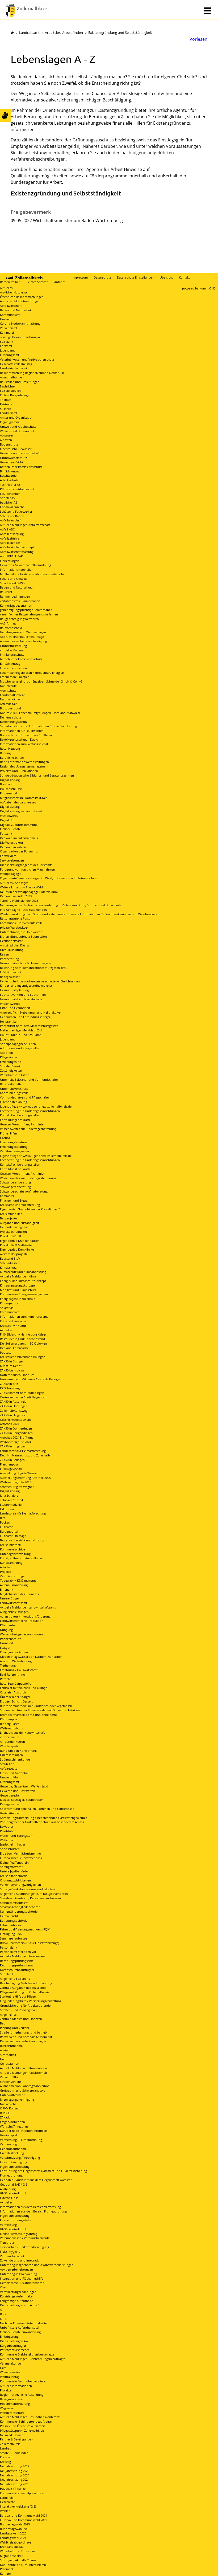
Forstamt (6, 346)
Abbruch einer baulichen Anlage (22, 637)
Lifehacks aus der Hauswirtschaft (22, 1732)
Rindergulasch (10, 1724)
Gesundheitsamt (11, 941)
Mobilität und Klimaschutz (18, 1290)
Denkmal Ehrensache (14, 1348)
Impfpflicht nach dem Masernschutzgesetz (29, 1026)
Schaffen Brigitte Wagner (17, 1487)
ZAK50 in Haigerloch (14, 1415)
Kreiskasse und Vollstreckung (20, 1205)
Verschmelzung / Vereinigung (20, 2157)
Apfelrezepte (9, 1768)
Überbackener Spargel (15, 1697)
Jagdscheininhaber (13, 1844)
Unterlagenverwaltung (15, 1554)
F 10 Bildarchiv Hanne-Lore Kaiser (23, 1334)
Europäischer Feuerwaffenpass (21, 1858)
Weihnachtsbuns (11, 1728)
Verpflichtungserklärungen (18, 2292)
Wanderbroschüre (12, 2413)
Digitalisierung (10, 780)
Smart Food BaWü (12, 583)
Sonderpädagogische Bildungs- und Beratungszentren (37, 775)
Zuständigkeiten (11, 1070)
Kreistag (5, 2462)
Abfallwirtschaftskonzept (17, 547)
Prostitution (8, 1831)
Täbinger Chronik (12, 1500)
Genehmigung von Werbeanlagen (23, 632)
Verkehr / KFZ (9, 2077)
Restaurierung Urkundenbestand (22, 1339)
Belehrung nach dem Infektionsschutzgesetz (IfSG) (34, 968)
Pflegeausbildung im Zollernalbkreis (25, 1992)
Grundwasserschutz (13, 458)
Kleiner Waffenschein (14, 1862)
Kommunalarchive (12, 1549)
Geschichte (7, 2502)
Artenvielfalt (8, 704)
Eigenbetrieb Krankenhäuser (19, 1241)
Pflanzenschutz (10, 1639)
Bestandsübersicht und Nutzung (22, 1540)
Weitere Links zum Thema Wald (21, 887)
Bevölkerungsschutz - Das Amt (21, 739)
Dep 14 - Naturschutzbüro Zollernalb (25, 1455)
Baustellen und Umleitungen (20, 382)
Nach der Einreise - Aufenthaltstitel (24, 2323)
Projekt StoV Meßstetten (17, 1245)
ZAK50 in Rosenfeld (13, 1401)
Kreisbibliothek (10, 1545)
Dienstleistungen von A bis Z (20, 2305)
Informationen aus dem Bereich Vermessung (30, 2207)
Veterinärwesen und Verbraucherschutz (27, 359)
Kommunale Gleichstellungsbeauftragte (27, 2354)
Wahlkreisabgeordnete (15, 2542)
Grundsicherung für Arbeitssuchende (25, 2005)
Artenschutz (8, 690)
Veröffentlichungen (13, 1576)
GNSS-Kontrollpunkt (14, 2193)
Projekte (6, 1572)
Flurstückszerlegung (14, 2162)
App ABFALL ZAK (11, 556)
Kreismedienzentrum (14, 1321)
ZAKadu (5, 2117)
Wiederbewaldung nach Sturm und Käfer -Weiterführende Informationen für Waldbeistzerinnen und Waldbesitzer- (78, 914)
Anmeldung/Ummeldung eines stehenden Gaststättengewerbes (43, 1818)
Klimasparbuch (10, 1303)
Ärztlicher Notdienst (14, 292)
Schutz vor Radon (12, 516)
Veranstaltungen (11, 2363)
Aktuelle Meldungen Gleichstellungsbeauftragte (33, 2359)
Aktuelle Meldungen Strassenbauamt (25, 2068)
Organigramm (9, 422)
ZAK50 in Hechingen (14, 1406)
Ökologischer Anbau (14, 1652)
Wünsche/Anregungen (15, 2126)
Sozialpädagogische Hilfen (18, 1044)
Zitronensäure (10, 1737)
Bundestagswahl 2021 (15, 2529)
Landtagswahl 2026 (13, 2533)
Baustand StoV (10, 1258)
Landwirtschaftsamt (14, 368)
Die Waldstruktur (12, 842)
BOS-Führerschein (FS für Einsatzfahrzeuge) (30, 1943)
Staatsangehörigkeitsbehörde (20, 1907)
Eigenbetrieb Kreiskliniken (18, 1249)
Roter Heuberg (10, 748)
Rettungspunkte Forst (15, 918)
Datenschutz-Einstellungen (135, 277)
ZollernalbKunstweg (14, 1411)
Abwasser (7, 435)
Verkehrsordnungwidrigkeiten (20, 1885)
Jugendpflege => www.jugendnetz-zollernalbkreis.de (36, 1106)
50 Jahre (5, 409)
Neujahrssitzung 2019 (15, 2466)
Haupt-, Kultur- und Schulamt (20, 1035)
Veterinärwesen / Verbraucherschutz (25, 2238)
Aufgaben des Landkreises (18, 802)
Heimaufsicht (9, 1916)
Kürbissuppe (9, 1719)
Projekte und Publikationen (19, 771)
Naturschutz (8, 686)
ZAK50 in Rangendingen (16, 1433)
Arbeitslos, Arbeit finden (64, 32)
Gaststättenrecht (11, 1813)
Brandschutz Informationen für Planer (26, 735)
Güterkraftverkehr (12, 2095)
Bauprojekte (8, 1218)
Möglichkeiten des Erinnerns (19, 1594)
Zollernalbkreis (10, 2444)
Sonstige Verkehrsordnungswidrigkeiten (27, 1889)
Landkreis (7, 2498)
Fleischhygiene (10, 2252)
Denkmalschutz (11, 717)
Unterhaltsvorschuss (14, 1089)
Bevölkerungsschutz (14, 722)
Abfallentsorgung (12, 534)
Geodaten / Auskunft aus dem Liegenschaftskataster (36, 2180)
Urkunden (7, 1509)
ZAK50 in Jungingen (13, 1446)
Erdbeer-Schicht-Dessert (16, 1701)
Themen (6, 400)
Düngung (6, 1630)
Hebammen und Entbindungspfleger (25, 1017)
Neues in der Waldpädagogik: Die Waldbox (29, 892)
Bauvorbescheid (11, 628)
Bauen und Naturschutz (16, 310)
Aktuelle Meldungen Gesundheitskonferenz (30, 2417)
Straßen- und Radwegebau (18, 2010)
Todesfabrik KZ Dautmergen (19, 1580)
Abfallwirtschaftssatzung (17, 552)
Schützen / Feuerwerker (16, 511)
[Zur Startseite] (27, 11)
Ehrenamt (7, 1589)
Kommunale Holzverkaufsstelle (21, 923)
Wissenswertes (10, 1004)
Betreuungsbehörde (14, 1920)
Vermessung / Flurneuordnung (21, 2140)
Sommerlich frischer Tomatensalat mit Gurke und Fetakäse (40, 1710)
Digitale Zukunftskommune (19, 825)
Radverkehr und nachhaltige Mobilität (26, 2037)
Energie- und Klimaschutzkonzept (23, 1281)
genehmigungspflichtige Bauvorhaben (26, 610)
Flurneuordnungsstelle (16, 2220)
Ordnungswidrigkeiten (15, 1880)
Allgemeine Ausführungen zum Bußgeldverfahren (34, 1894)
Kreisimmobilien (11, 1214)
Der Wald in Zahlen (13, 847)
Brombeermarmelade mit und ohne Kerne (29, 1715)
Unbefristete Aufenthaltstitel (20, 2327)
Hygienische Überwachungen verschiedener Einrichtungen (40, 981)
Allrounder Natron (12, 1742)
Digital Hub (8, 820)
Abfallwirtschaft (11, 306)
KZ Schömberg (10, 1388)
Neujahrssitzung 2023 (15, 2475)
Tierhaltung (8, 1665)
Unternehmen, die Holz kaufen (21, 932)
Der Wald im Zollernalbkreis (19, 838)
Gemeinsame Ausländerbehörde (22, 2283)
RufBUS (5, 2113)
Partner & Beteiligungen (16, 2439)
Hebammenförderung (15, 2404)
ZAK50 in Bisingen (12, 1361)
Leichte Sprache (37, 282)
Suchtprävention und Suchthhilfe (23, 995)
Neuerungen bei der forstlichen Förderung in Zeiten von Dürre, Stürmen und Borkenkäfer (61, 905)
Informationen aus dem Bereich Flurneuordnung (33, 2211)
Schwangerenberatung (15, 1182)
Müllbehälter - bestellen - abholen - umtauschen (33, 574)
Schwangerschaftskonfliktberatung (24, 1191)
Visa (3, 2287)
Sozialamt (7, 342)
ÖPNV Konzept (10, 2108)
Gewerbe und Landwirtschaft (20, 453)
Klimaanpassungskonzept (18, 1285)
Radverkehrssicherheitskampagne (23, 2041)
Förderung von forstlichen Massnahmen (28, 869)
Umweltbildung (11, 1777)
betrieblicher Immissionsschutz (21, 467)
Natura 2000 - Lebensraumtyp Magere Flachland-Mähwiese (40, 713)
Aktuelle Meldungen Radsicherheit (24, 2073)
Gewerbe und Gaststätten (18, 1791)
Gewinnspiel (9, 2135)
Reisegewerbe (9, 1804)
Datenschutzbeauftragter (17, 1970)
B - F (3, 2314)
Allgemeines (8, 2014)
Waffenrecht (8, 1840)
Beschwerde (8, 475)
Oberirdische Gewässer (16, 449)
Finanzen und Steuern (15, 1200)
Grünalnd (7, 1643)
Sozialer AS (7, 498)
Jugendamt (7, 350)
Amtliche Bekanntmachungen (20, 301)
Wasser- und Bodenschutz (18, 431)
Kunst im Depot (11, 1366)
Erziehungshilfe (11, 1062)
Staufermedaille (11, 1505)
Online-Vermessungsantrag (19, 2234)
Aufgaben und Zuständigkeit (20, 1223)
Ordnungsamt (10, 355)
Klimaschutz (8, 1267)
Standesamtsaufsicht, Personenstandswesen (30, 1898)
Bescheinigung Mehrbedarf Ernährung (26, 1983)
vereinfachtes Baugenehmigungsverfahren (29, 614)
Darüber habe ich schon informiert (24, 2131)
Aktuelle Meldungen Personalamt (23, 1956)
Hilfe (3, 2368)
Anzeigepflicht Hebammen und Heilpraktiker (30, 1012)
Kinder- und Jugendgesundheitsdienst (26, 985)
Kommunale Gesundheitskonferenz (24, 2381)
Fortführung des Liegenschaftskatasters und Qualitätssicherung (43, 2171)
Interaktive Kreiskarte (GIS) (18, 2506)
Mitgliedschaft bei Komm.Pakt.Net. (24, 798)
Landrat (5, 2448)
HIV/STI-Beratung (12, 950)
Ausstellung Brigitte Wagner (19, 1473)
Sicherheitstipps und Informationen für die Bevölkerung (38, 726)
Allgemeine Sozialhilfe (15, 1979)
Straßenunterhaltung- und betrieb (23, 2032)
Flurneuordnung (11, 2175)
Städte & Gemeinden (14, 2453)
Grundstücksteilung (13, 646)
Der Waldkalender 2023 (16, 896)
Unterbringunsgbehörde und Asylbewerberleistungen (37, 2265)
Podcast (5, 1352)
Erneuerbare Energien (15, 677)
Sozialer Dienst (10, 1066)
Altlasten (6, 440)
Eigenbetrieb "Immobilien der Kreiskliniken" (30, 1209)
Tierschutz (7, 2242)
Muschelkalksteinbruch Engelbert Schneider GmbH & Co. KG (41, 681)
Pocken (5, 1522)
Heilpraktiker (9, 1021)
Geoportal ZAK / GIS (14, 2184)
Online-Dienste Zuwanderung (20, 2332)
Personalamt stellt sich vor (18, 1952)
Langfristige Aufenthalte (16, 2301)
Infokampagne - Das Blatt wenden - (24, 910)
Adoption (7, 1053)
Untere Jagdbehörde (14, 1871)
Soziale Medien (10, 391)
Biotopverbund (11, 708)
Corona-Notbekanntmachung (20, 323)
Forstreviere (8, 856)
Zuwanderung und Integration (21, 2260)
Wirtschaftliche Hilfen (15, 1075)
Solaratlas (7, 1308)
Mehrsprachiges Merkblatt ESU (21, 1030)
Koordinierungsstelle (14, 1093)
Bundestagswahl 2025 (15, 2524)
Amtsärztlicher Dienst (14, 945)
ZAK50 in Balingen (12, 1460)
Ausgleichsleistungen (14, 1612)
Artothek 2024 (10, 1424)
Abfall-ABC (7, 529)
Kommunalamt (10, 315)
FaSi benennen (10, 494)
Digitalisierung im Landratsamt (21, 811)
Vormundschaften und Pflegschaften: (26, 1097)
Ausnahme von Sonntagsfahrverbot (24, 2086)
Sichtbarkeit (8, 2055)
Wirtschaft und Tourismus (18, 2551)
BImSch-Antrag (10, 471)
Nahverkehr (8, 2104)
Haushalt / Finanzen (14, 2489)
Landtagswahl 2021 (13, 2538)
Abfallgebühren (11, 538)
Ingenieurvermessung (15, 2167)
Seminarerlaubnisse (13, 1938)
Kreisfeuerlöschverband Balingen (23, 1357)
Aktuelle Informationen (16, 2386)
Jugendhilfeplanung (14, 1102)
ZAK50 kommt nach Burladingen (22, 1393)
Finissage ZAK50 (11, 1469)
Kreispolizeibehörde (14, 1876)
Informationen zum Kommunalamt (24, 1316)
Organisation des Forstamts (19, 851)
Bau (3, 2023)
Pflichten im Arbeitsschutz (18, 489)
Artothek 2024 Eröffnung (17, 1437)
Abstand (6, 2050)
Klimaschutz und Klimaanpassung (23, 1272)
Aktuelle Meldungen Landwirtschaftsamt (28, 1607)
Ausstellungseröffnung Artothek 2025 (25, 1478)
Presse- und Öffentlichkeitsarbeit (22, 2426)
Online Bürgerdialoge (15, 395)
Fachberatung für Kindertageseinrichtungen (30, 1111)
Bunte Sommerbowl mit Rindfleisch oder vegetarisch (36, 1706)
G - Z (3, 2319)
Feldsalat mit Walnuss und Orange (24, 1688)
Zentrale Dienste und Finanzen (21, 2019)
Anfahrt (59, 282)
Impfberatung (9, 959)
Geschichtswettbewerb (16, 1420)
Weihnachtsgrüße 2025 (16, 1482)
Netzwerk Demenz (12, 2435)
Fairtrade (6, 404)
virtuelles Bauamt (12, 650)
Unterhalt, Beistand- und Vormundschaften (30, 1079)
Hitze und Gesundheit (15, 1008)
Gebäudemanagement (15, 1227)
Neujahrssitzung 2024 (15, 2479)
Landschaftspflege (12, 695)
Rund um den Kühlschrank (18, 1751)
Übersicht (166, 277)
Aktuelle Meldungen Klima (18, 1276)
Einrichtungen (10, 561)
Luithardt (6, 1527)
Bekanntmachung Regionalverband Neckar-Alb (32, 373)
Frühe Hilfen (9, 1133)
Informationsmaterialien (17, 570)
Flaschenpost (9, 1464)
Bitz (3, 1518)
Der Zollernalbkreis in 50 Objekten (23, 1343)
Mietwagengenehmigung (17, 2099)
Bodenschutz (9, 444)
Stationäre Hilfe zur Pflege (18, 1996)
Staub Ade (7, 1764)
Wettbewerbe (9, 816)
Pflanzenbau (9, 1625)
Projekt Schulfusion (13, 1232)
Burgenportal (9, 1531)
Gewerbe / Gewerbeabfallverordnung (26, 565)
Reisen (5, 954)
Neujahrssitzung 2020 (15, 2471)
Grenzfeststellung (12, 2153)
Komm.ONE (207, 288)
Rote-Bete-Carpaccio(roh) (17, 1683)
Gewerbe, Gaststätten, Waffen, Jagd (24, 1786)
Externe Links (9, 2198)
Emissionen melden (13, 668)
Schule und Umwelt (13, 579)
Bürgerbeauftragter (13, 2346)
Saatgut (5, 1648)
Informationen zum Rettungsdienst (24, 744)
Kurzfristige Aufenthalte (16, 2296)
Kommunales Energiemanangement (24, 1294)
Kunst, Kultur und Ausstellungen (22, 1558)
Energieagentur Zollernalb (18, 1299)
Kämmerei (7, 332)
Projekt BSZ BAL (11, 1236)
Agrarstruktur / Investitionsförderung (25, 1616)
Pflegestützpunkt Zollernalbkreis (22, 2430)
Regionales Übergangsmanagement (24, 766)
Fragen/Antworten (12, 2122)
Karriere (5, 2573)
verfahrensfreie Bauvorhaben (20, 601)
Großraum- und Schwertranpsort (22, 2090)
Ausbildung (8, 2189)
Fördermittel (9, 793)
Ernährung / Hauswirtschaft (19, 1670)
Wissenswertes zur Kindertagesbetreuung (28, 1129)
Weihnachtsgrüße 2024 (16, 1442)
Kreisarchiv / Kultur (13, 1326)
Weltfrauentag (10, 2377)
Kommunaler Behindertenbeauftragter (26, 2421)
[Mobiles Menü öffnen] (207, 11)
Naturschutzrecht (12, 699)
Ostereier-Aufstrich (13, 1692)
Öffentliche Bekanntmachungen (22, 297)
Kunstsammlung (11, 1563)
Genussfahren (10, 2063)
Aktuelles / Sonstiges (14, 883)
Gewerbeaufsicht (12, 462)
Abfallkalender (10, 543)
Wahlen (5, 2511)
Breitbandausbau (12, 2547)
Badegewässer (10, 977)
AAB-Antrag (8, 623)
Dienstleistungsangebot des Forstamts (26, 865)
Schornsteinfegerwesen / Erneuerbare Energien (32, 673)
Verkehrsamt (9, 328)
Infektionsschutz (11, 972)
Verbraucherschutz (13, 2256)
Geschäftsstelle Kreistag (16, 364)
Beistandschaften (12, 1084)
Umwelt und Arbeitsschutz (18, 426)
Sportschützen (10, 1849)
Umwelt (5, 319)
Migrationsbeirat (11, 2556)
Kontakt (184, 277)
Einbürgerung (9, 2336)
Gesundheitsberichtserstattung (21, 999)
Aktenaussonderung (14, 1585)
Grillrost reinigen (11, 1755)
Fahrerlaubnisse (11, 1925)
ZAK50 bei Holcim (12, 1370)
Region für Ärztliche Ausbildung (22, 2395)
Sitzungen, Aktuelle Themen (19, 2560)
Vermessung (8, 2144)
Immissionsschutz (12, 654)
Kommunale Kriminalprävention (22, 2493)
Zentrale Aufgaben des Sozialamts (23, 1988)
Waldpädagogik (11, 874)
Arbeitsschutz (9, 480)
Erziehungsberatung (14, 1142)
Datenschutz (102, 277)
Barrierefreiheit (10, 282)
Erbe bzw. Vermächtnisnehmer (21, 1853)
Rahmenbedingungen (15, 596)
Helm (4, 2059)
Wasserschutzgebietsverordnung (22, 1634)
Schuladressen (10, 1263)
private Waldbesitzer (14, 927)
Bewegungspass (11, 2399)
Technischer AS (10, 485)
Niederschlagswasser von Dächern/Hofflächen (31, 1657)
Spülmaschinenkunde (15, 1759)
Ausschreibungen (12, 377)
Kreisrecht (7, 2457)
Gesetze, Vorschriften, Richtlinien (23, 1124)
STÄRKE (5, 1138)
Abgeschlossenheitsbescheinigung (23, 641)
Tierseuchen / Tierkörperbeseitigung (25, 2247)
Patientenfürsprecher (14, 2350)
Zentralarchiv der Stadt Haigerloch (23, 1397)
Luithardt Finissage (13, 1536)
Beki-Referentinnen (13, 1674)
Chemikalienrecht (12, 507)
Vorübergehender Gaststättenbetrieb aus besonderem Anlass (42, 1822)
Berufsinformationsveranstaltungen (24, 762)
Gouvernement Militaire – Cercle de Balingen (31, 1379)
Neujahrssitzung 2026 (15, 2484)
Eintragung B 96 (11, 1934)
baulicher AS (9, 502)
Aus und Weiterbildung (16, 1661)
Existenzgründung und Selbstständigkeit (120, 32)
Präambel (7, 2569)
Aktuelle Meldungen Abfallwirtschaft (25, 525)
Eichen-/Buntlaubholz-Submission (23, 936)
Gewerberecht (10, 1795)
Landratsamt (29, 32)
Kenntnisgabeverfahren (16, 605)
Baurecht (6, 592)
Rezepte (5, 1679)
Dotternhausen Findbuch (17, 1375)
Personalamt (9, 1947)
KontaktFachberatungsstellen (20, 1115)
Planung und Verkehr (15, 2028)
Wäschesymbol (10, 1746)
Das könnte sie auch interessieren (23, 2565)
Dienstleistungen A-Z (14, 2341)
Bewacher (7, 1826)
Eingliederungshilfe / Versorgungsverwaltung (31, 2001)
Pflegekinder (9, 1057)
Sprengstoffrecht (11, 1867)
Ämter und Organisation (17, 417)
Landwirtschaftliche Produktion (22, 1621)
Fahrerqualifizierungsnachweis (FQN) (25, 1929)
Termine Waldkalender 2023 (19, 901)
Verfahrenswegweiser (15, 1151)
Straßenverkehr (11, 2082)
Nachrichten (8, 386)
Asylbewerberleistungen (16, 2269)
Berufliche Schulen (13, 758)
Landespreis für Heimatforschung (23, 1451)
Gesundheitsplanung (14, 990)
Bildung (5, 753)
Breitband (7, 784)
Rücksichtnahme (11, 2046)
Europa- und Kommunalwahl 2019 (24, 2520)
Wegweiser (7, 2408)
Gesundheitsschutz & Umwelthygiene (26, 963)
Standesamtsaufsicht (14, 1903)
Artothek (6, 1567)
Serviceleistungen (12, 860)
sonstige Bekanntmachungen (20, 337)
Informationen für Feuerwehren (22, 731)
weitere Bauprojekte (14, 1254)
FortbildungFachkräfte (15, 1120)
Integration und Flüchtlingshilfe (22, 2278)
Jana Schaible (9, 1495)
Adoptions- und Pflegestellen (20, 1048)
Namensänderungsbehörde (19, 1911)
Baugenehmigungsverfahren (19, 619)
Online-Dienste (10, 829)
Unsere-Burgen (10, 1598)
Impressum (80, 277)
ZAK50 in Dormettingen (16, 1428)
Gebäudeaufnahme (13, 2149)
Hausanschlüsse (11, 789)
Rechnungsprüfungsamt (16, 1961)
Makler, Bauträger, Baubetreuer (21, 1800)
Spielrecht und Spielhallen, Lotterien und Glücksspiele (37, 1809)
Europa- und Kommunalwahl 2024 (24, 2515)
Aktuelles (6, 288)
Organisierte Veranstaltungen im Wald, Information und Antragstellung (49, 878)
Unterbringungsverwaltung (18, 2274)
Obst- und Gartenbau (15, 1773)
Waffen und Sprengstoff (16, 1836)
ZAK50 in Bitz (9, 1384)
